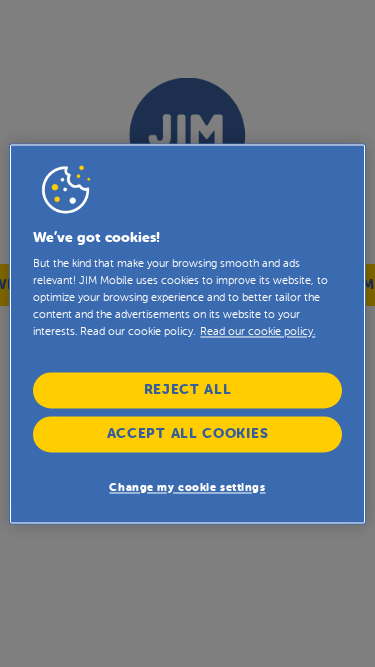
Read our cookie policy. (257, 332)
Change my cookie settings (187, 487)
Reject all (188, 390)
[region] (187, 333)
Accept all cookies (188, 433)
